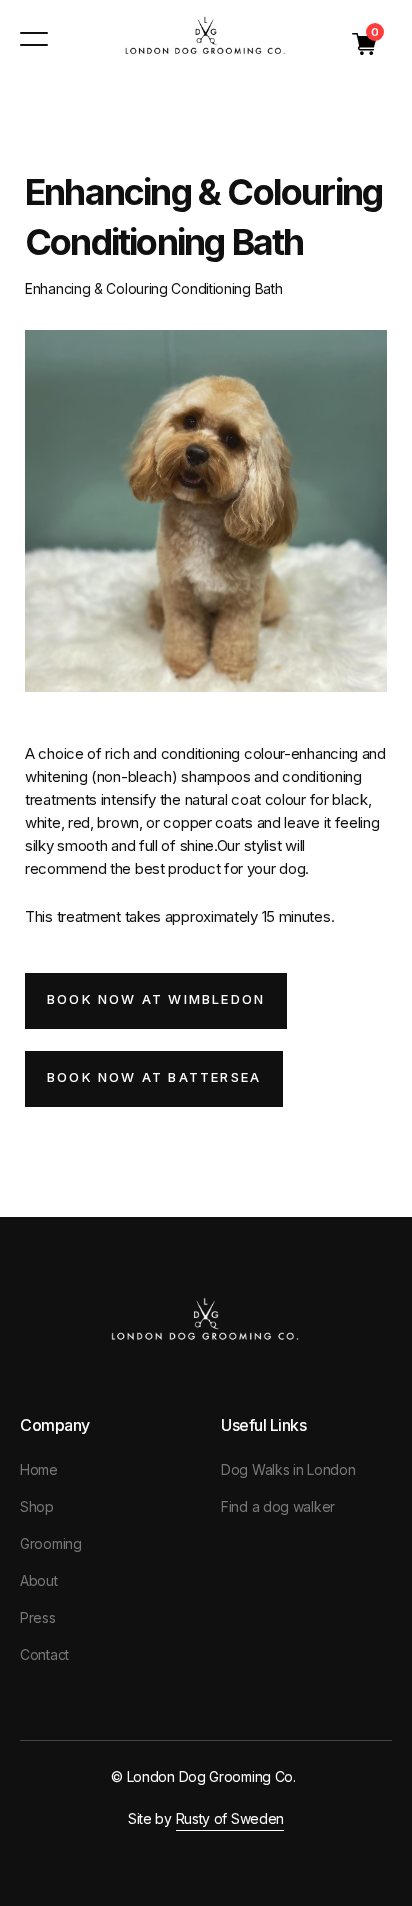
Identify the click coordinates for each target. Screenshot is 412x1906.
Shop (37, 1506)
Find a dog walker (278, 1506)
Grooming (51, 1543)
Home (39, 1469)
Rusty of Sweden (230, 1818)
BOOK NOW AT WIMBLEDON (156, 999)
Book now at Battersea (154, 1077)
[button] (364, 44)
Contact (44, 1654)
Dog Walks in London (288, 1469)
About (39, 1580)
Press (38, 1617)
